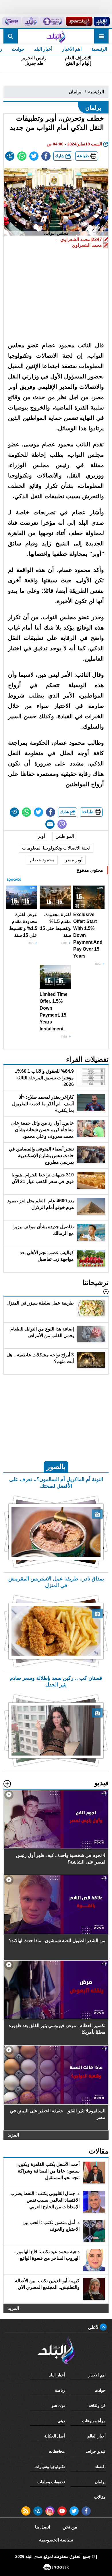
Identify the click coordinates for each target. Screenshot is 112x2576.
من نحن (70, 2527)
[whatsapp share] (22, 156)
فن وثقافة (97, 2406)
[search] (11, 36)
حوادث (18, 49)
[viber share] (62, 824)
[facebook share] (46, 156)
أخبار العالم (96, 2436)
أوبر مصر (74, 860)
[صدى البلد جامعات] (52, 21)
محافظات (57, 2451)
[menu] (101, 36)
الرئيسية (99, 49)
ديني (61, 2421)
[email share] (10, 156)
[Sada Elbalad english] (12, 21)
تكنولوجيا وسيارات (50, 2467)
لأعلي (94, 2327)
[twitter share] (34, 156)
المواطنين (65, 836)
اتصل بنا (43, 2527)
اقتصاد (100, 2467)
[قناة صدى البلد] (102, 21)
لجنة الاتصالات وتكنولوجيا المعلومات (56, 848)
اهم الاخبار (72, 49)
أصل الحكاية (55, 2436)
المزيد (13, 2135)
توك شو (58, 2406)
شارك (60, 156)
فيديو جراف (96, 2451)
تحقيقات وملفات (51, 2482)
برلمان (75, 92)
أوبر (41, 836)
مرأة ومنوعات (94, 2421)
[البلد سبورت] (79, 21)
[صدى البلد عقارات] (31, 21)
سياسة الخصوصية (56, 2540)
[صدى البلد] (56, 36)
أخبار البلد (43, 49)
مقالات (100, 2497)
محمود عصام (42, 860)
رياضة (60, 2390)
